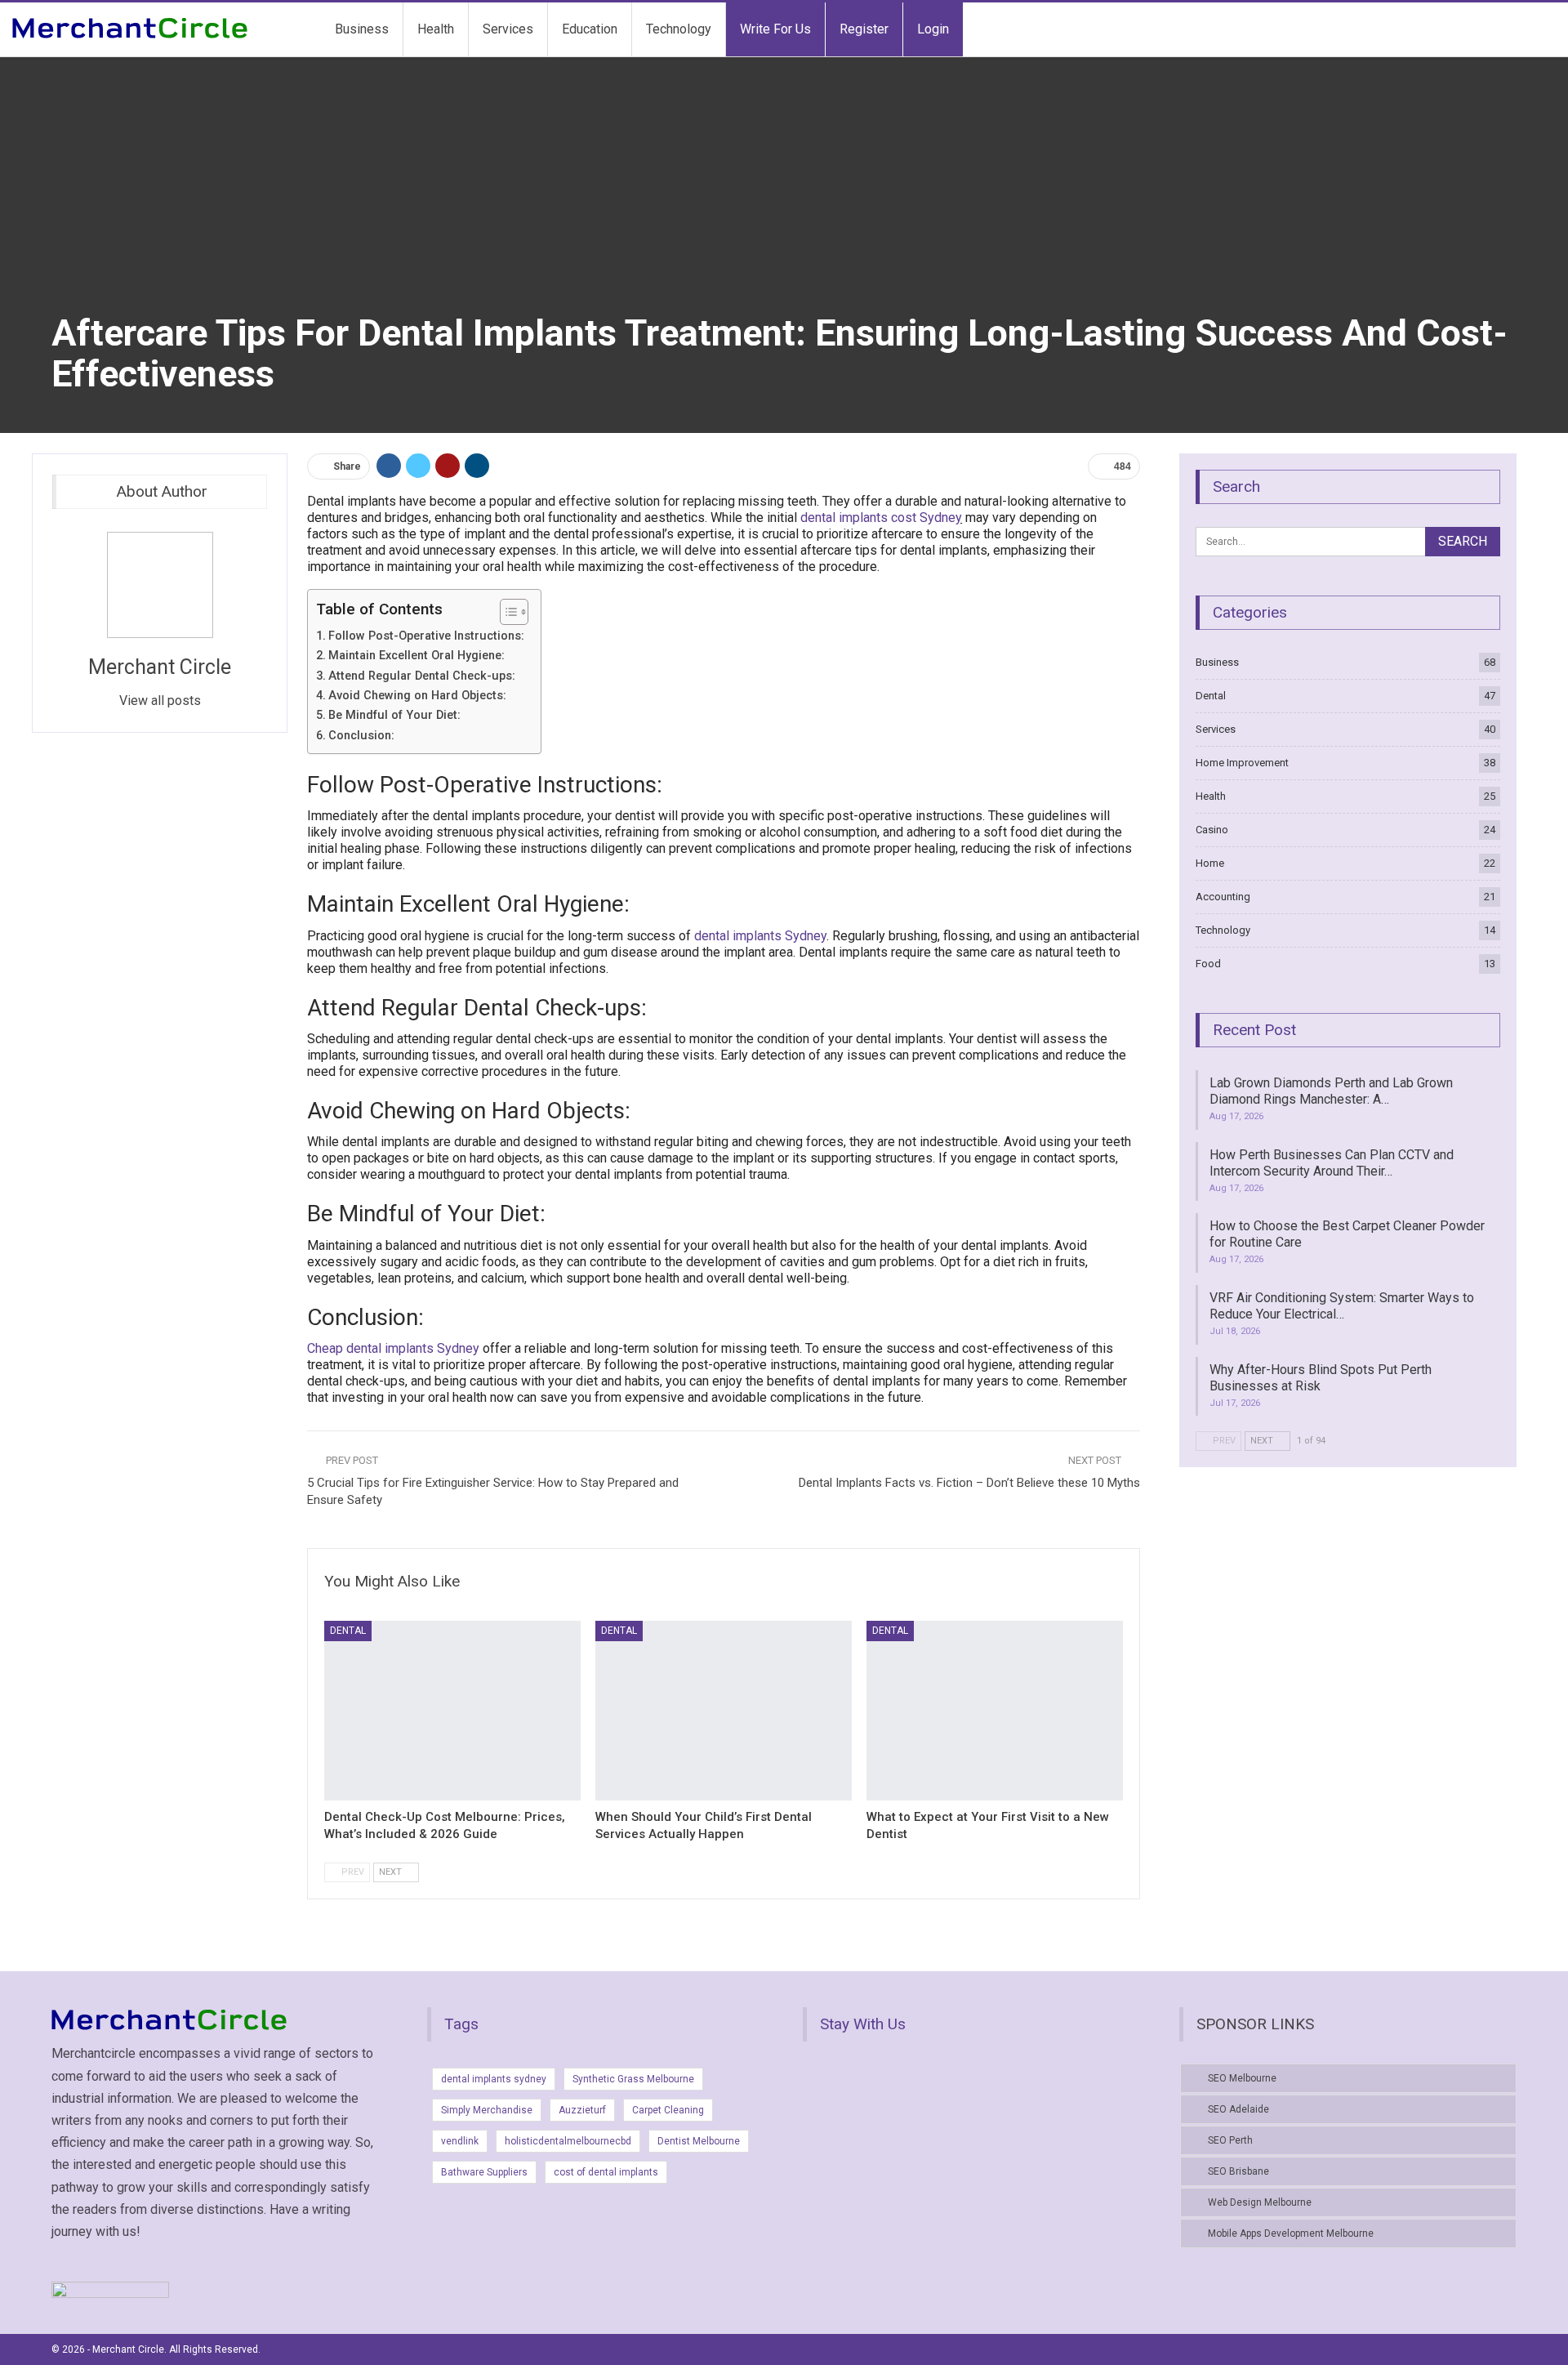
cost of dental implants (606, 2172)
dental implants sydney (494, 2079)
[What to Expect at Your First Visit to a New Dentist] (995, 1711)
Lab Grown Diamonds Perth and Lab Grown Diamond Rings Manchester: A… (1331, 1091)
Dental (348, 1631)
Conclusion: (361, 736)
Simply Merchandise (487, 2110)
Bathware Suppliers (484, 2172)
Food (1208, 964)
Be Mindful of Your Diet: (394, 715)
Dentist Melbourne (699, 2141)
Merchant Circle (160, 667)
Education (590, 29)
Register (864, 29)
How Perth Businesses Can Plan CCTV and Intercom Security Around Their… (1332, 1163)
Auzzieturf (582, 2110)
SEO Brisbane (1238, 2171)
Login (933, 29)
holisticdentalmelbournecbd (568, 2141)
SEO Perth (1230, 2140)
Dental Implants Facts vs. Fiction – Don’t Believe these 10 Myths (969, 1483)
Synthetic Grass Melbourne (633, 2079)
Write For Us (775, 29)
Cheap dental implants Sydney (393, 1348)
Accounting (1223, 897)
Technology (679, 29)
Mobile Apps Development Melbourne (1291, 2233)
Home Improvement (1242, 763)
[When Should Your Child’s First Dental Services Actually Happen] (724, 1711)
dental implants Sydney (760, 936)
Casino (1212, 830)
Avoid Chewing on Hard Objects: (417, 696)
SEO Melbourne (1242, 2078)
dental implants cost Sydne (878, 518)
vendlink (460, 2141)
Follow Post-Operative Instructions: (426, 636)
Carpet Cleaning (668, 2110)
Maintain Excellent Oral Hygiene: (416, 656)
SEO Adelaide (1238, 2109)
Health (436, 29)
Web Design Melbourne (1260, 2202)
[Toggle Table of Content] (506, 612)
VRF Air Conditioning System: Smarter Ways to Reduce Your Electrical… (1342, 1306)
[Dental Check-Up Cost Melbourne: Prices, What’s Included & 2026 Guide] (452, 1711)
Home (1210, 863)
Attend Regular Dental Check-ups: (422, 676)
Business (362, 29)
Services (508, 29)
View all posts (160, 701)
